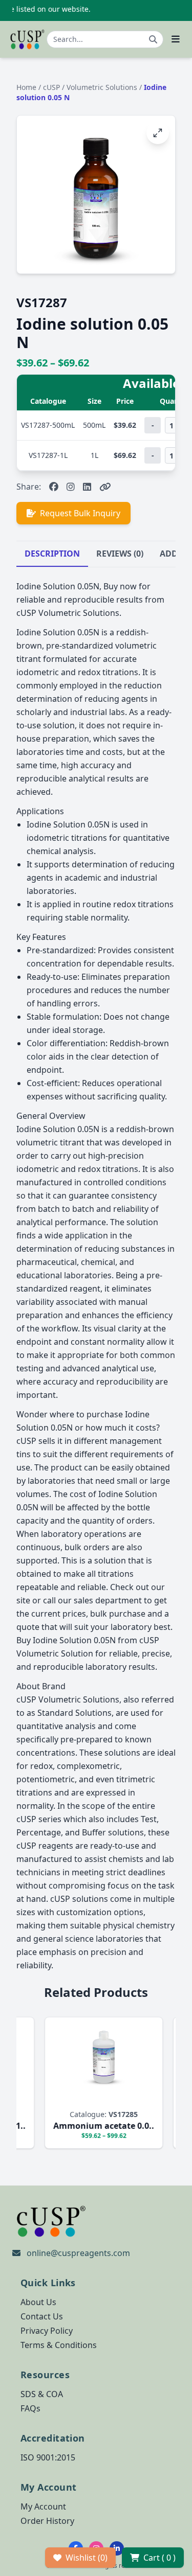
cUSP (52, 87)
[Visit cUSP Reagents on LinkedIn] (87, 487)
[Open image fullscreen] (158, 133)
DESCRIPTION (52, 554)
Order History (47, 2521)
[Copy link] (105, 487)
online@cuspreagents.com (78, 2253)
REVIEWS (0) (120, 554)
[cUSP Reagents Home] (27, 39)
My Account (43, 2506)
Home (26, 87)
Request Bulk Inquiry (80, 513)
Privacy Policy (47, 2331)
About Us (38, 2302)
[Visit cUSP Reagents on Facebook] (54, 487)
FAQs (30, 2408)
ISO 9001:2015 (48, 2457)
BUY (49, 2099)
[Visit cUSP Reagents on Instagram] (71, 487)
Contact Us (42, 2316)
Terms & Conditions (59, 2345)
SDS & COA (42, 2394)
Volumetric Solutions (103, 87)
